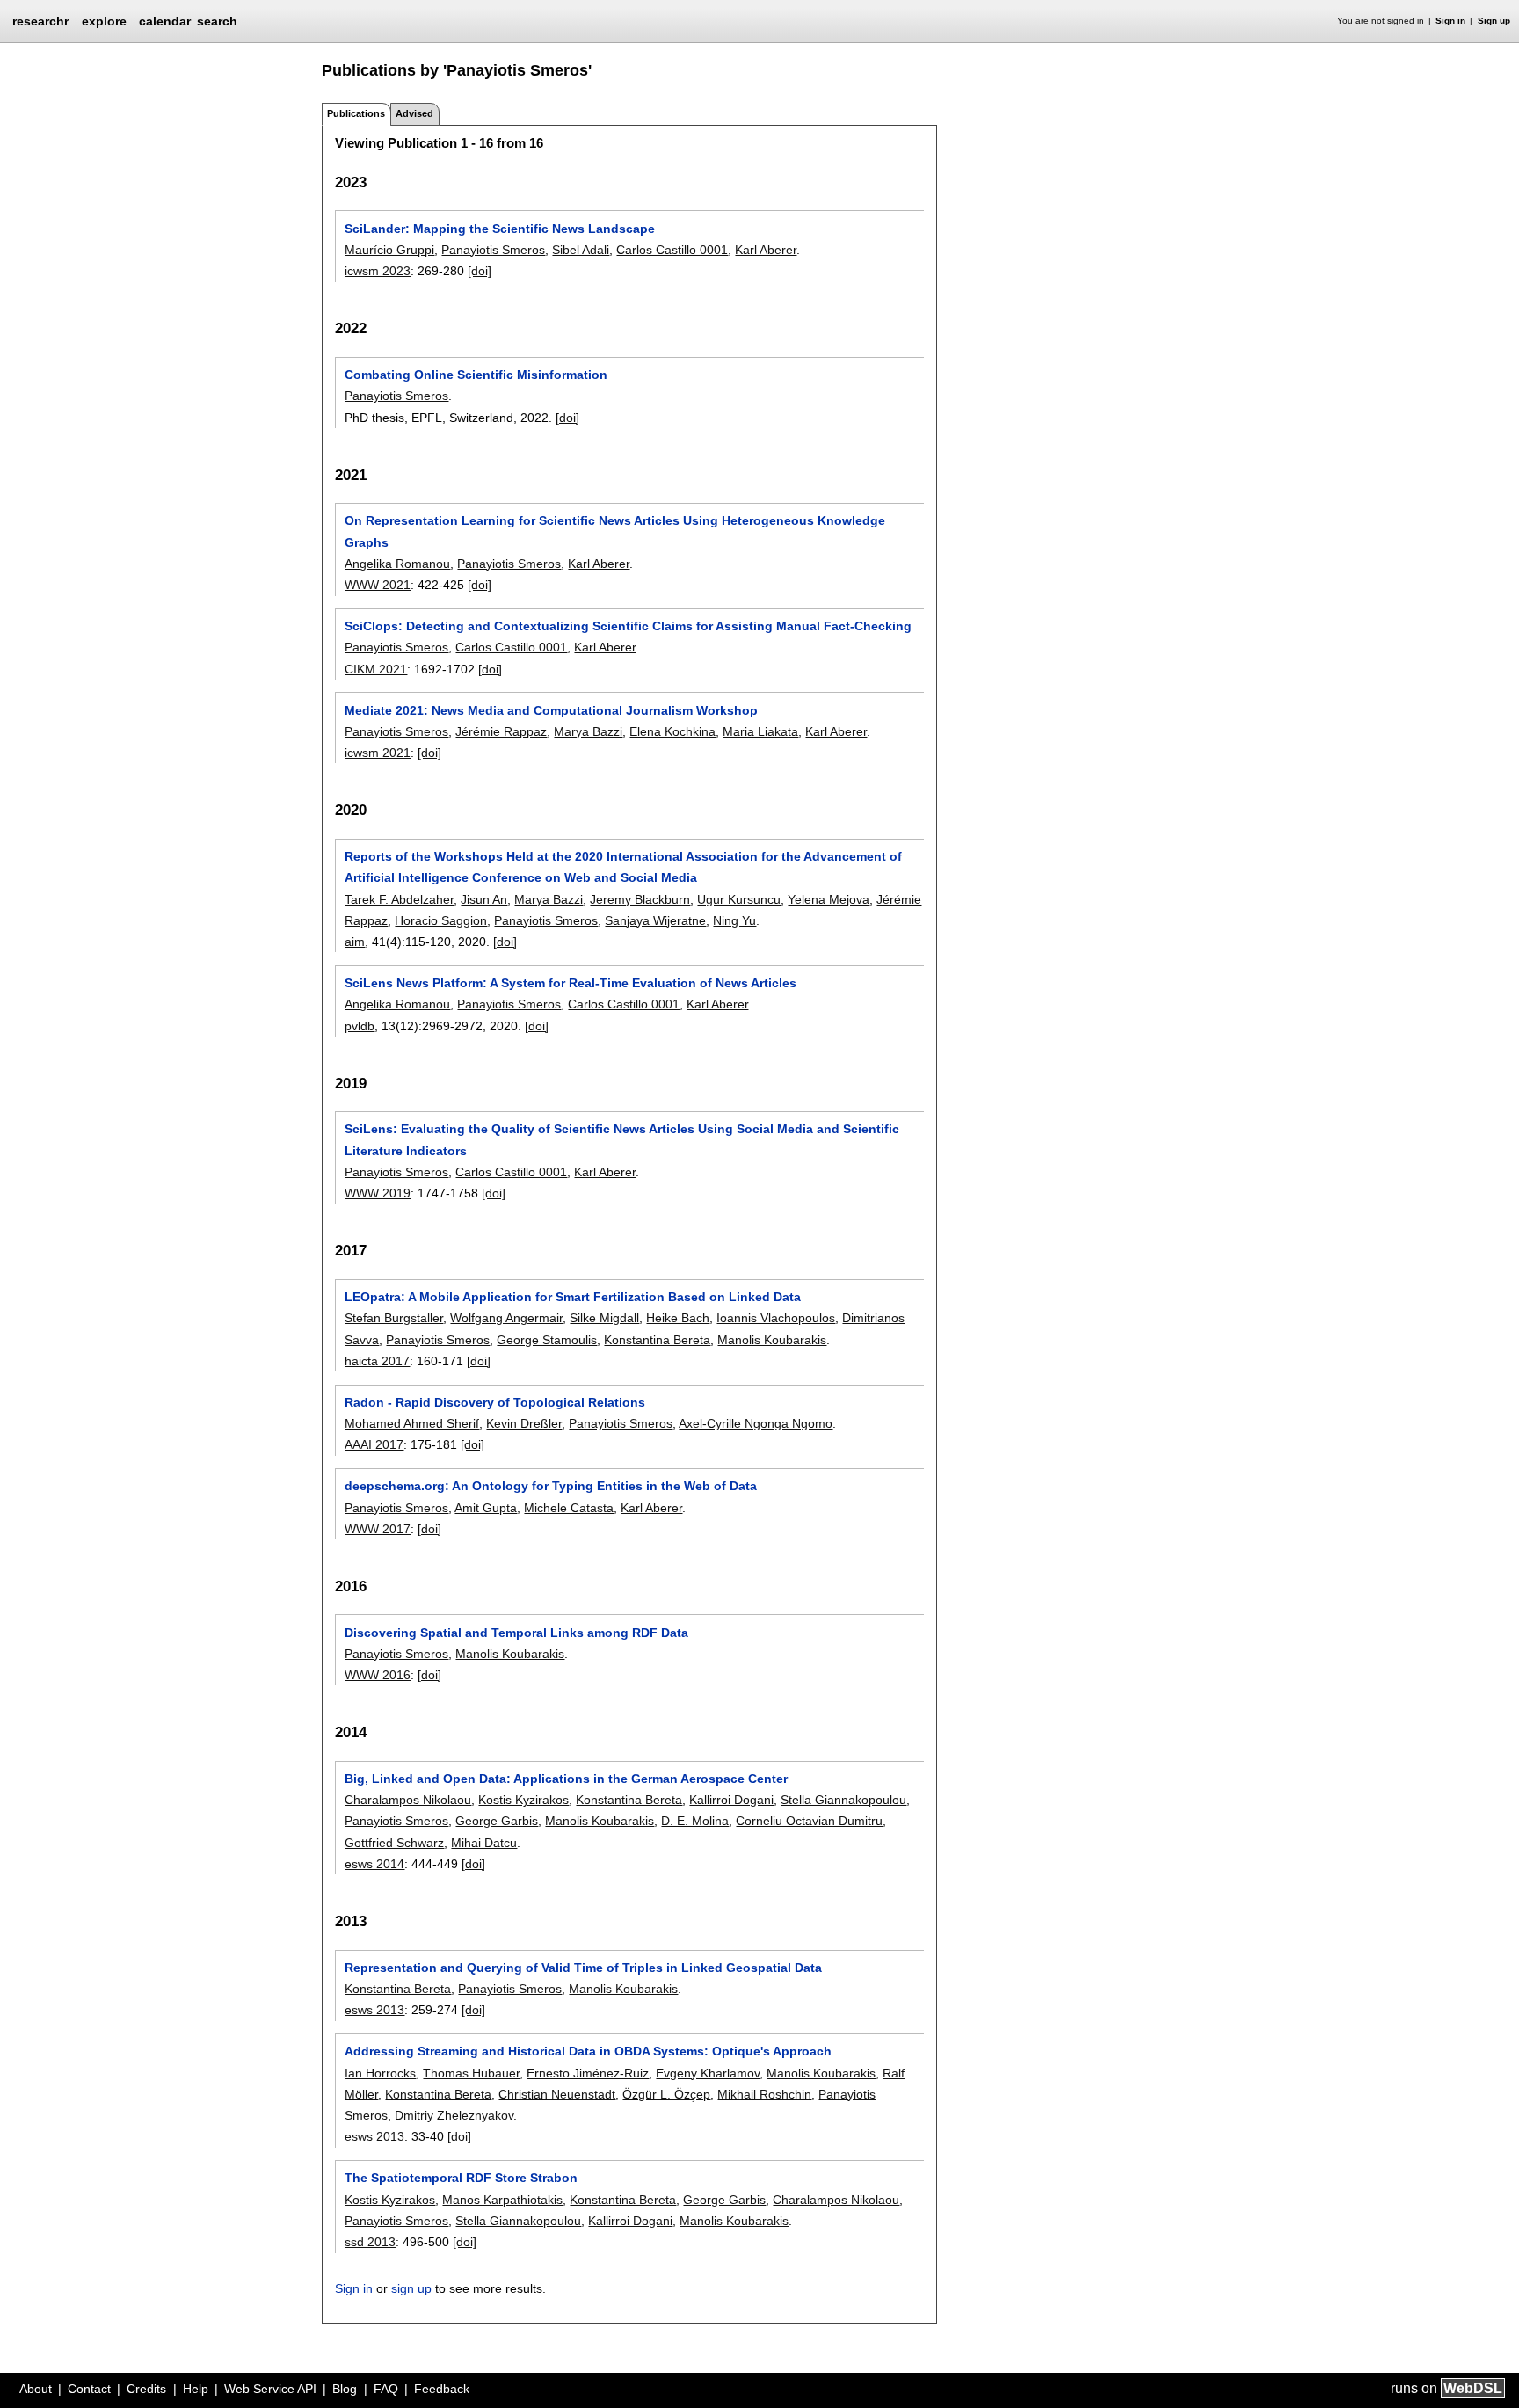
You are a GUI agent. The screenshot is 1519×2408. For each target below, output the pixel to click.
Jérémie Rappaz (501, 731)
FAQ (386, 2389)
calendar (165, 21)
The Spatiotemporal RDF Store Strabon (461, 2178)
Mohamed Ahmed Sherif (412, 1423)
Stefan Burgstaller (394, 1318)
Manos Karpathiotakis (502, 2200)
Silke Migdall (604, 1318)
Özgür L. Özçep (666, 2094)
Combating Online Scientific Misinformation (476, 375)
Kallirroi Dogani (731, 1800)
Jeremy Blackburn (640, 899)
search (217, 21)
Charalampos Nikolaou (408, 1800)
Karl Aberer (766, 250)
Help (196, 2389)
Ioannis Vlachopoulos (776, 1318)
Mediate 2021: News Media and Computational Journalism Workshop (551, 710)
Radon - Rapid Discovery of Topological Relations (495, 1402)
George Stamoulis (547, 1340)
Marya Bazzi (588, 731)
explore (104, 21)
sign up (411, 2288)
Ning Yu (734, 920)
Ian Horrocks (380, 2073)
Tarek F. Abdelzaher (399, 899)
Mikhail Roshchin (764, 2094)
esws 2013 (374, 2010)
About (36, 2389)
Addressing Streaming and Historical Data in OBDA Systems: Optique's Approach (588, 2051)
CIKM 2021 (376, 669)
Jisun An (484, 899)
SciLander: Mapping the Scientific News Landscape (500, 229)
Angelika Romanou (397, 564)
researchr (40, 20)
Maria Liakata (760, 731)
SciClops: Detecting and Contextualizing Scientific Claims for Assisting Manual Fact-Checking (628, 626)
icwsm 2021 (378, 753)
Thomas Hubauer (471, 2073)
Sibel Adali (581, 250)
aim (355, 942)
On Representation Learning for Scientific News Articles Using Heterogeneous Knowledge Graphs (615, 531)
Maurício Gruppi (389, 250)
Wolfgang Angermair (506, 1318)
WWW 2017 (378, 1529)
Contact (89, 2389)
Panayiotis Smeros (493, 250)
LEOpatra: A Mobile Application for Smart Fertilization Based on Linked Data (573, 1297)
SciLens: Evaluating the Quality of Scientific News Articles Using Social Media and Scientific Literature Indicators (622, 1139)
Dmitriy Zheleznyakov (454, 2115)
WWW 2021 (378, 585)
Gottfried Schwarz (394, 1843)
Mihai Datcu (484, 1843)
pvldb (360, 1026)
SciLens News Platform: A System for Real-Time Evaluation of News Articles (571, 983)
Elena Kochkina (672, 731)
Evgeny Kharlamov (708, 2073)
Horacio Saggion (441, 920)
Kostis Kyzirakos (523, 1800)
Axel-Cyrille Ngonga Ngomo (756, 1423)
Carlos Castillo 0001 (672, 250)
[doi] (480, 271)
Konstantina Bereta (657, 1340)
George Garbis (497, 1821)
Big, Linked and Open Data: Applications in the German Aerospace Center (566, 1779)
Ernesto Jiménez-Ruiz (588, 2073)
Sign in (1450, 21)
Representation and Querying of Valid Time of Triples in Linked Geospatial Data (583, 1968)
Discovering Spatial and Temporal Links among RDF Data (516, 1633)
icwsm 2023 (378, 271)
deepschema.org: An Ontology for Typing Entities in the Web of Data (551, 1486)
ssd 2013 (370, 2242)
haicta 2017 (377, 1361)
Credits (146, 2389)
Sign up (1494, 21)
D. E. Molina (695, 1821)
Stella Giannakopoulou (843, 1800)
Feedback (442, 2389)
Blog (345, 2389)
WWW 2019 (378, 1193)
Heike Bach (678, 1318)
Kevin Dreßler (524, 1423)
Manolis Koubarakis (772, 1340)
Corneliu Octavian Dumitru (809, 1821)
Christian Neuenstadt (557, 2094)
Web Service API (270, 2389)
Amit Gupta (486, 1508)
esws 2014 (374, 1864)
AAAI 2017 (374, 1444)
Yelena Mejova (829, 899)
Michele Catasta (569, 1508)
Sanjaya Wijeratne (655, 920)
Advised (414, 113)
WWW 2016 (378, 1675)
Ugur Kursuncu (739, 899)
